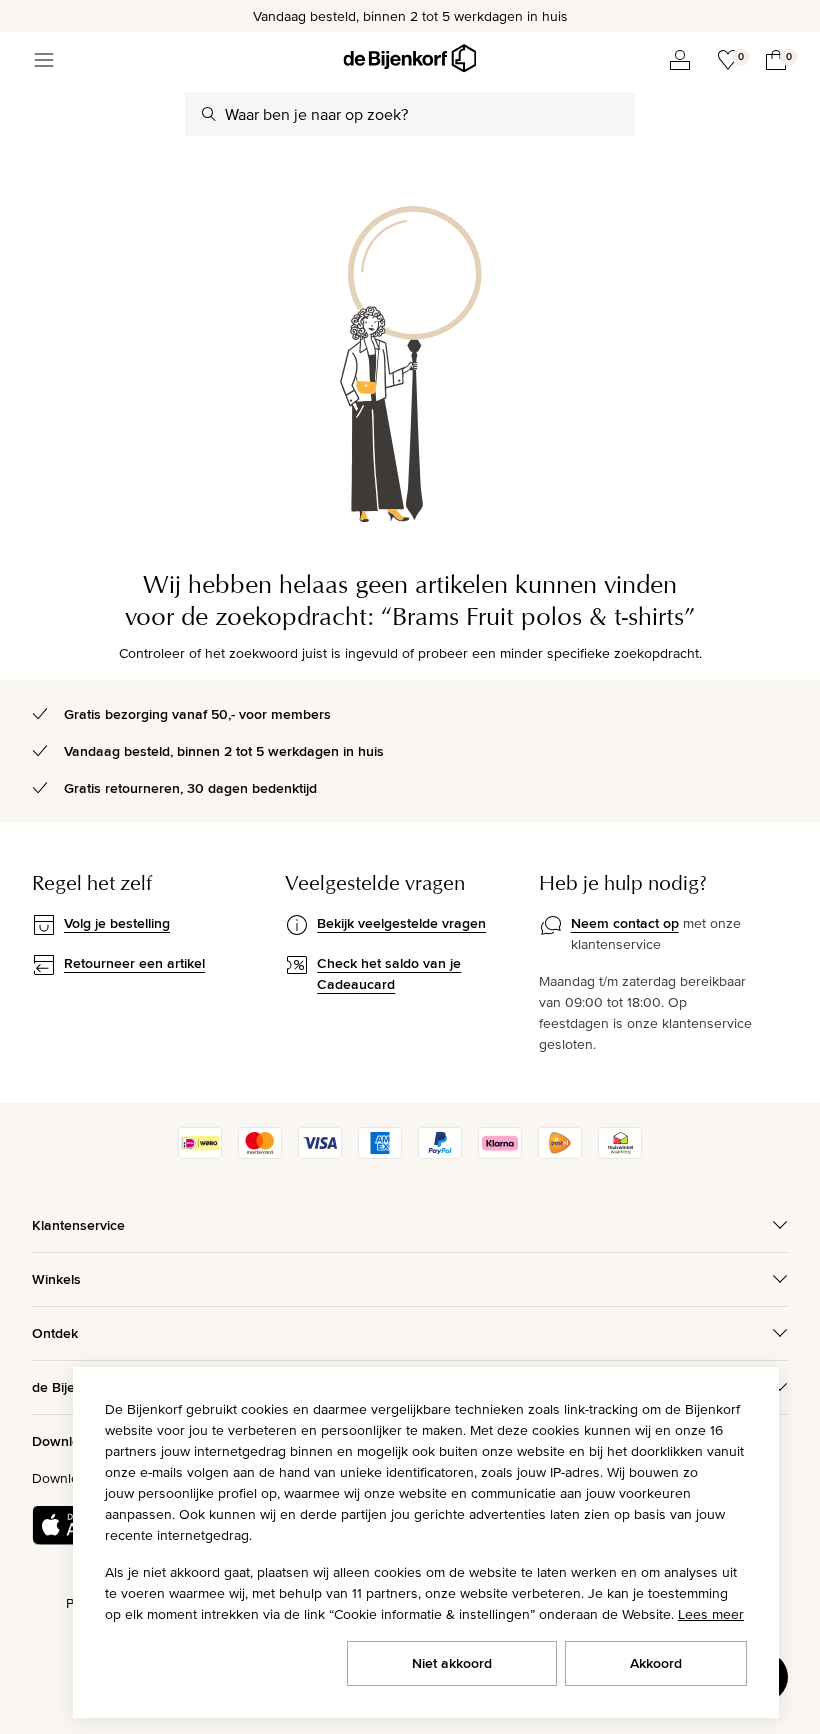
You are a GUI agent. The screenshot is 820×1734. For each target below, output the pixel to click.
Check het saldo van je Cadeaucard (389, 973)
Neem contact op (625, 923)
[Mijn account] (680, 60)
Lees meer (711, 1614)
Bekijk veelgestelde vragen (401, 923)
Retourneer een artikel (134, 963)
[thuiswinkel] (620, 1154)
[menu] (44, 60)
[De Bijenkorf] (409, 58)
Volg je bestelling (117, 923)
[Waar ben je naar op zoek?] (209, 114)
